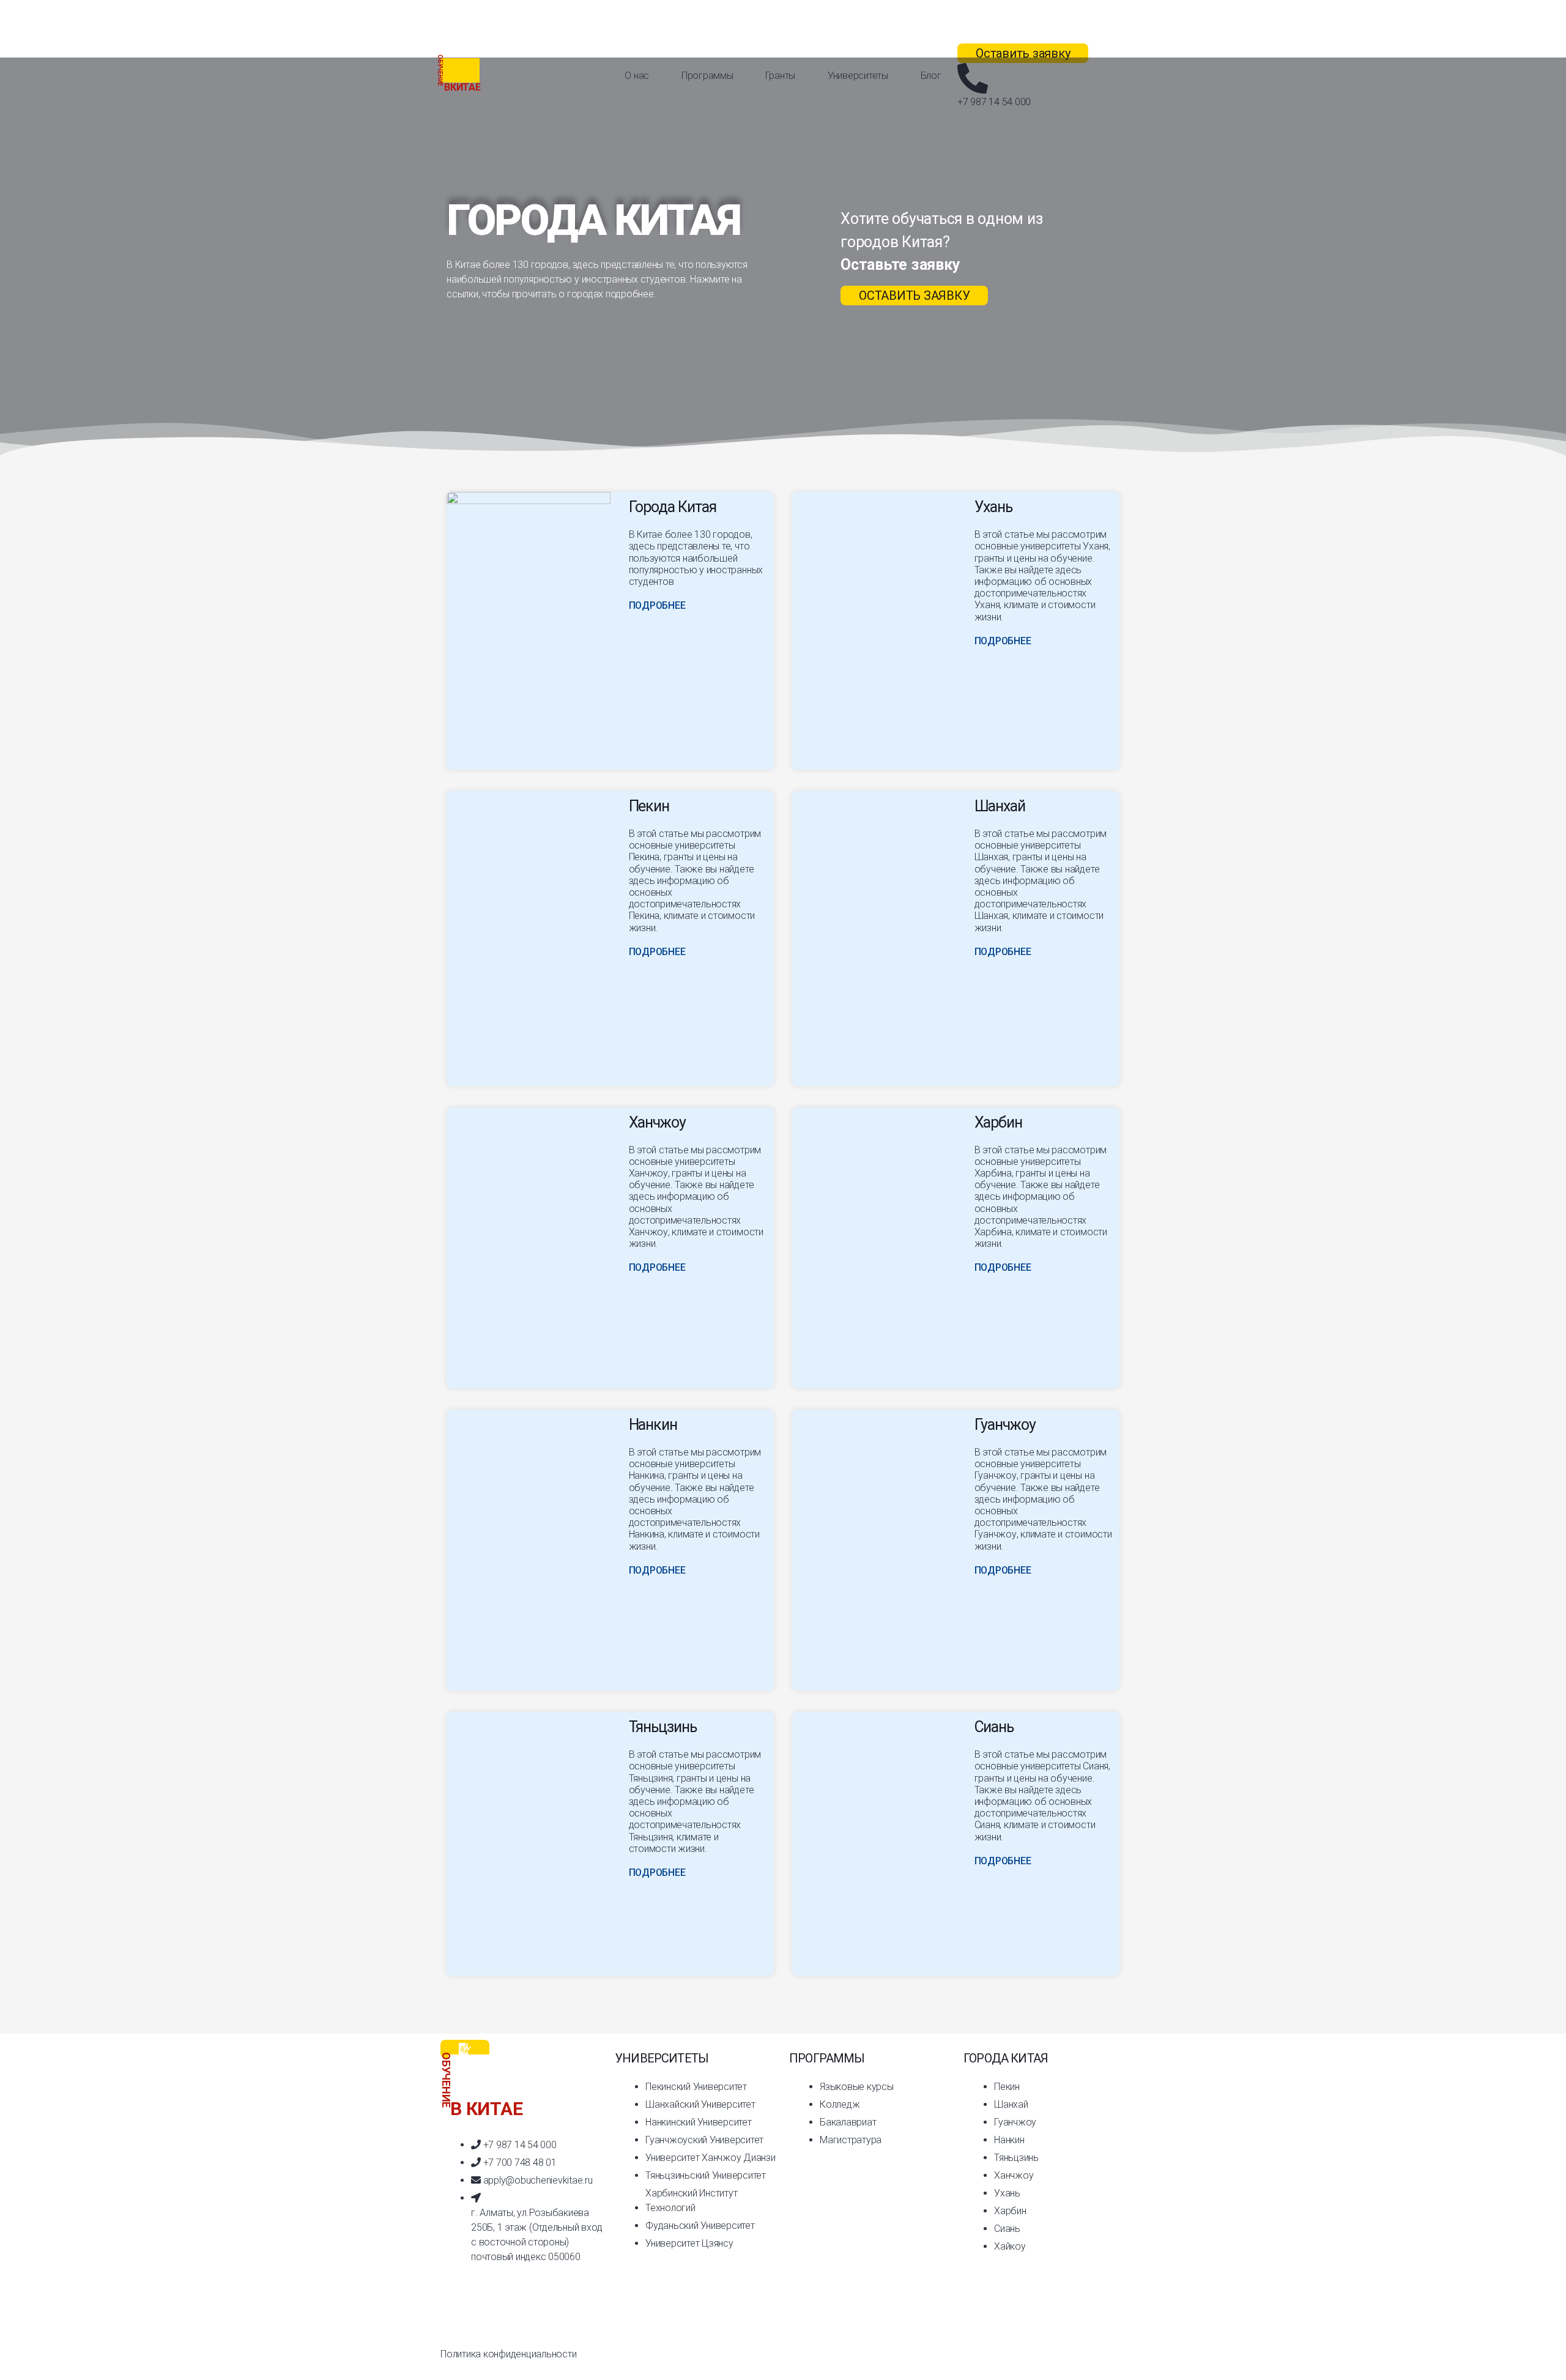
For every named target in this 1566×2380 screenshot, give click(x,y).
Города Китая (673, 507)
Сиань (994, 1727)
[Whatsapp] (489, 2316)
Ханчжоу (658, 1122)
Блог (931, 76)
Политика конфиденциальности (509, 2354)
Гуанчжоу (1005, 1425)
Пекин (649, 806)
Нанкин (653, 1425)
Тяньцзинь (663, 1727)
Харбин (999, 1122)
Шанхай (1000, 806)
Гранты (780, 76)
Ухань (994, 507)
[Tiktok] (456, 2316)
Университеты (858, 76)
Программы (707, 76)
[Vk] (554, 2316)
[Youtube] (522, 2316)
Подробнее (657, 605)
